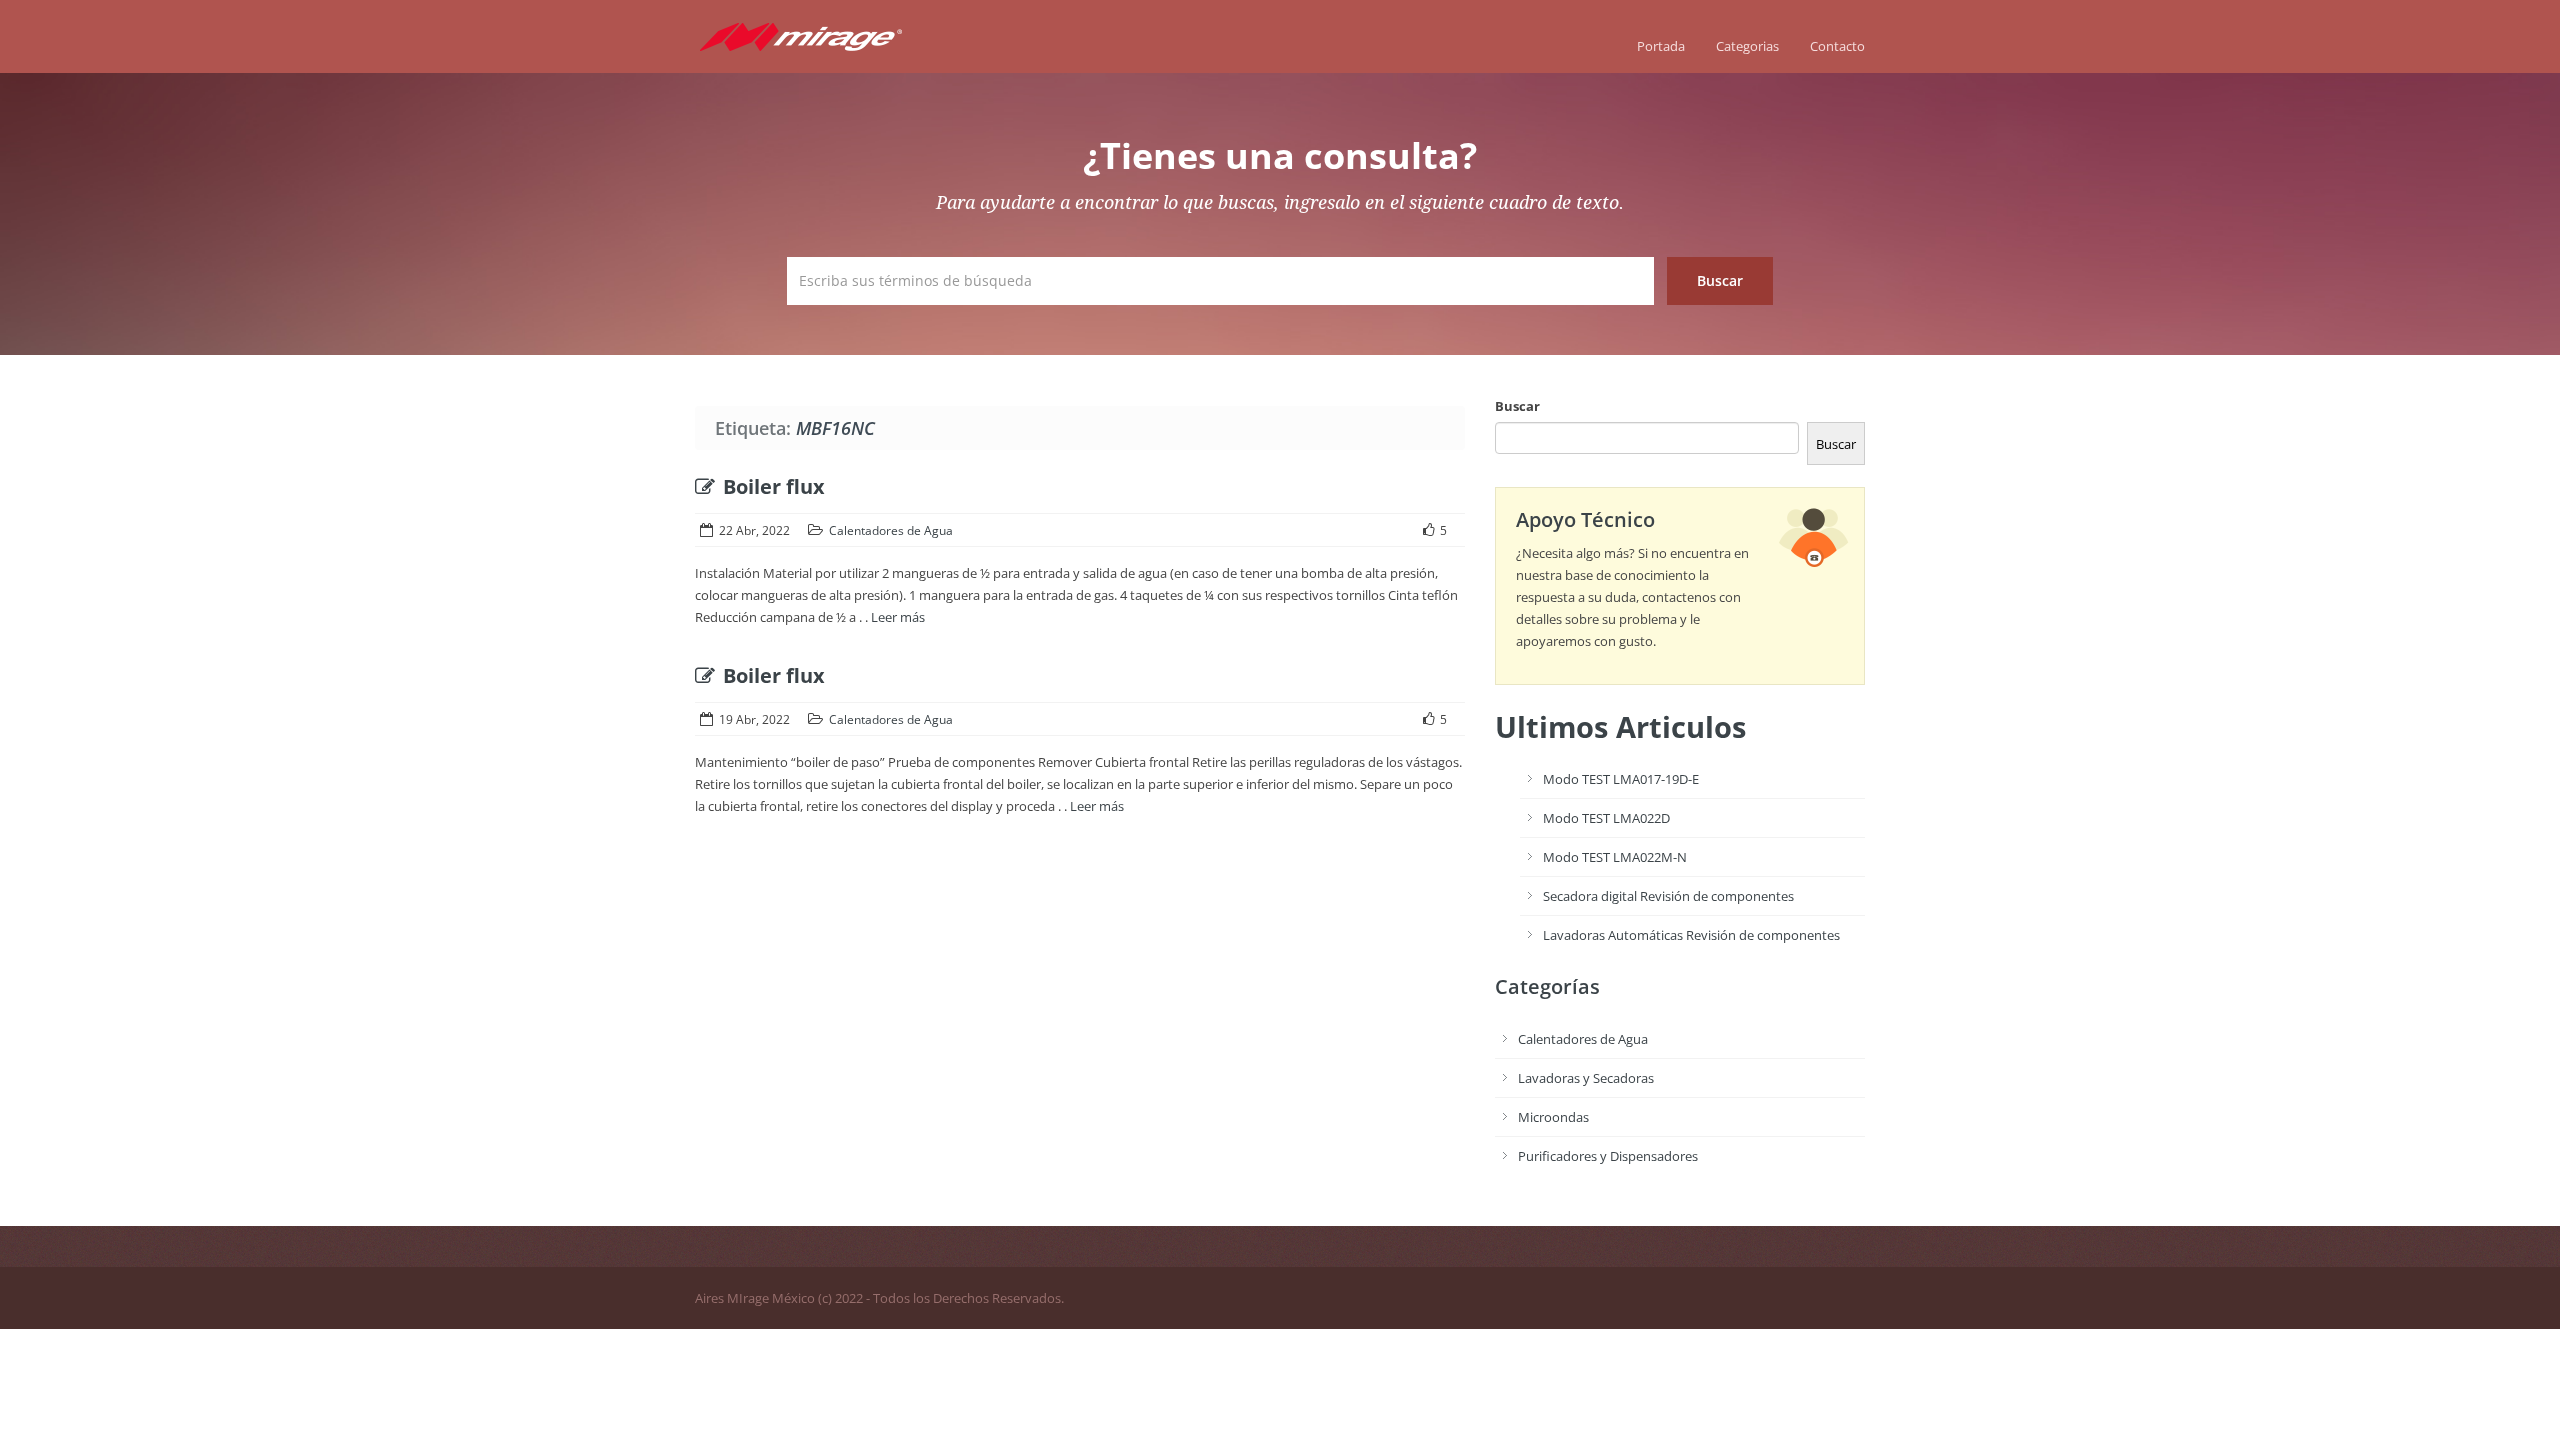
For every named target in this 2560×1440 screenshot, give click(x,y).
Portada (1661, 46)
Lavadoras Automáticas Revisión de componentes (1691, 935)
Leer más (898, 617)
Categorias (1747, 46)
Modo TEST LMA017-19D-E (1621, 779)
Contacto (1837, 46)
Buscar (1517, 406)
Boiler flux (774, 486)
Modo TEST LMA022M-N (1615, 857)
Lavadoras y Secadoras (1586, 1078)
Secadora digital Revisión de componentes (1668, 896)
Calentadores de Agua (891, 530)
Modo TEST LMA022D (1606, 818)
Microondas (1553, 1117)
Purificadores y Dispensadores (1608, 1156)
